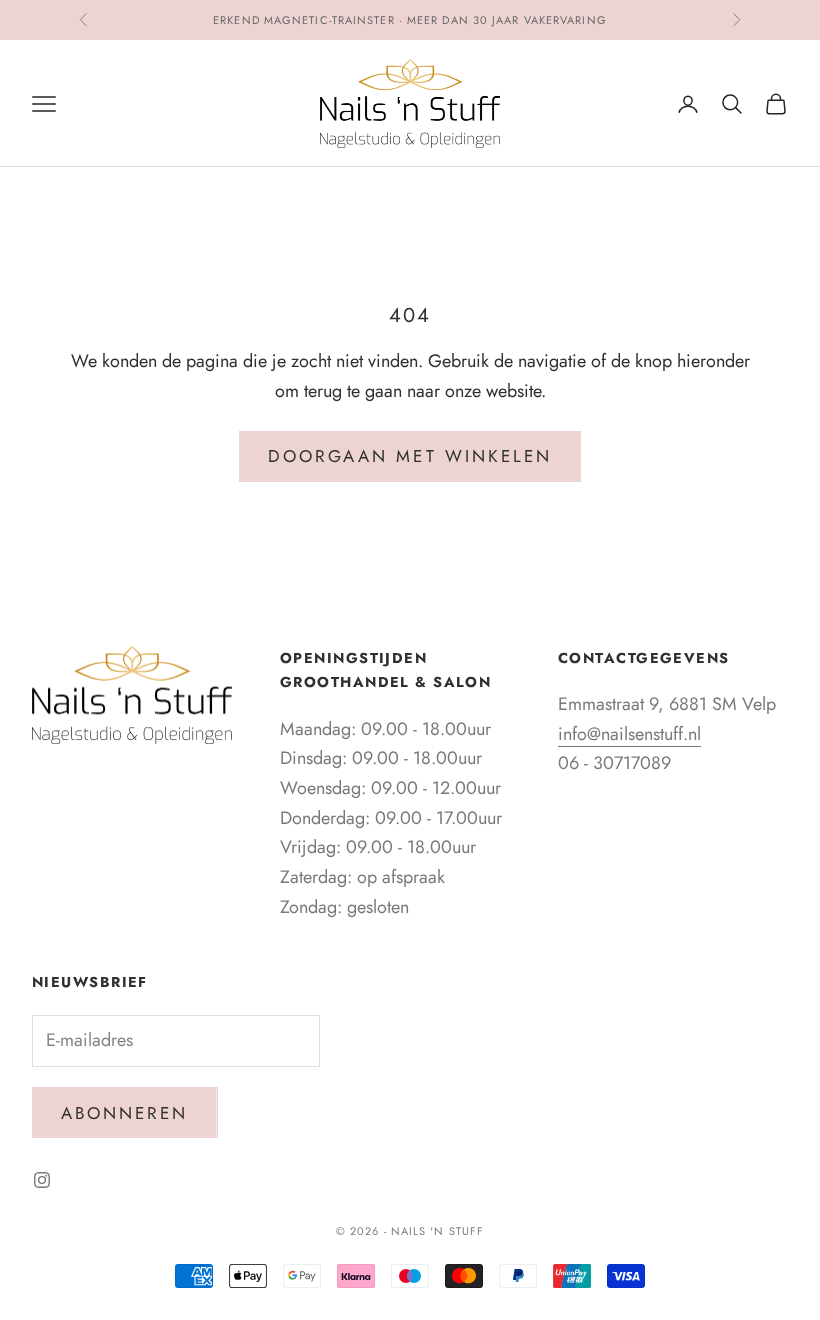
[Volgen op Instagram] (42, 1180)
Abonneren (125, 1113)
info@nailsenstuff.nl (629, 734)
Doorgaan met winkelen (410, 456)
